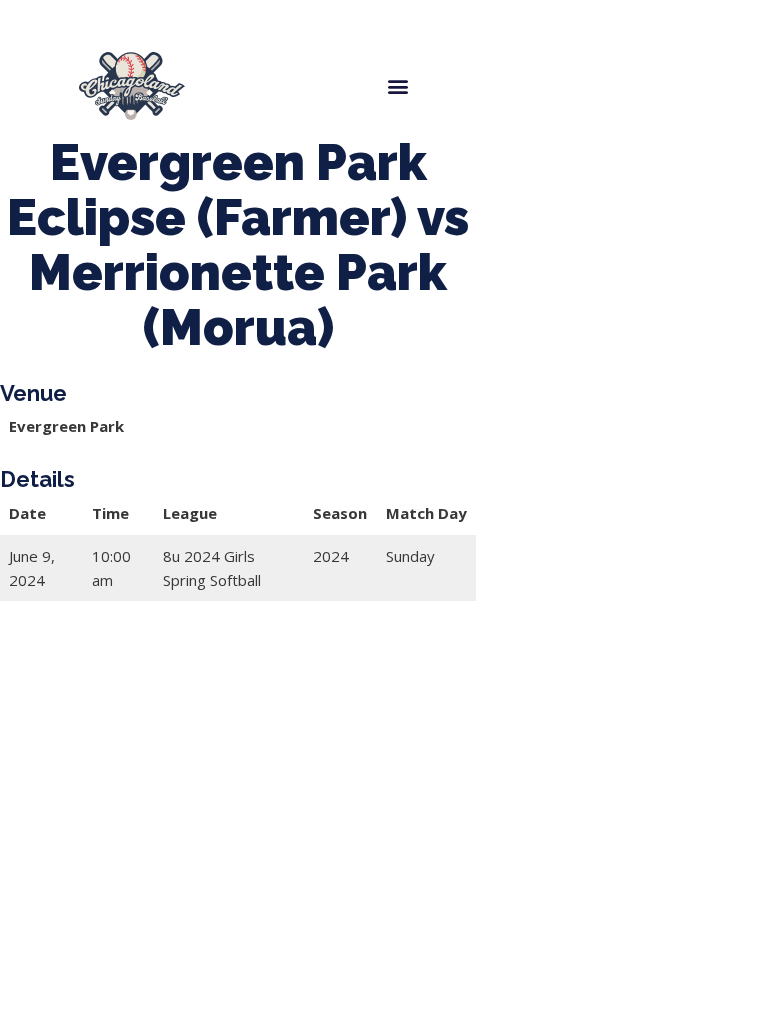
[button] (397, 85)
